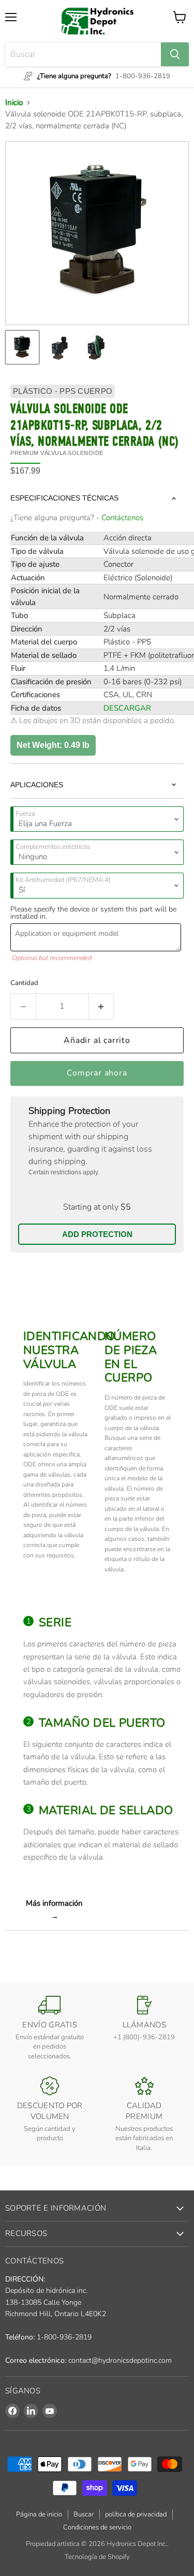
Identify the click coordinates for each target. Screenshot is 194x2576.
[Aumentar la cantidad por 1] (102, 1006)
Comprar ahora (97, 1073)
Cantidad (24, 983)
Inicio (14, 102)
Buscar (84, 2514)
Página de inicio (39, 2514)
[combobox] (83, 54)
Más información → (54, 1909)
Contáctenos (122, 518)
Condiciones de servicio (97, 2527)
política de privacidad (136, 2514)
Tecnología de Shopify (97, 2557)
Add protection (97, 1234)
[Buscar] (175, 54)
